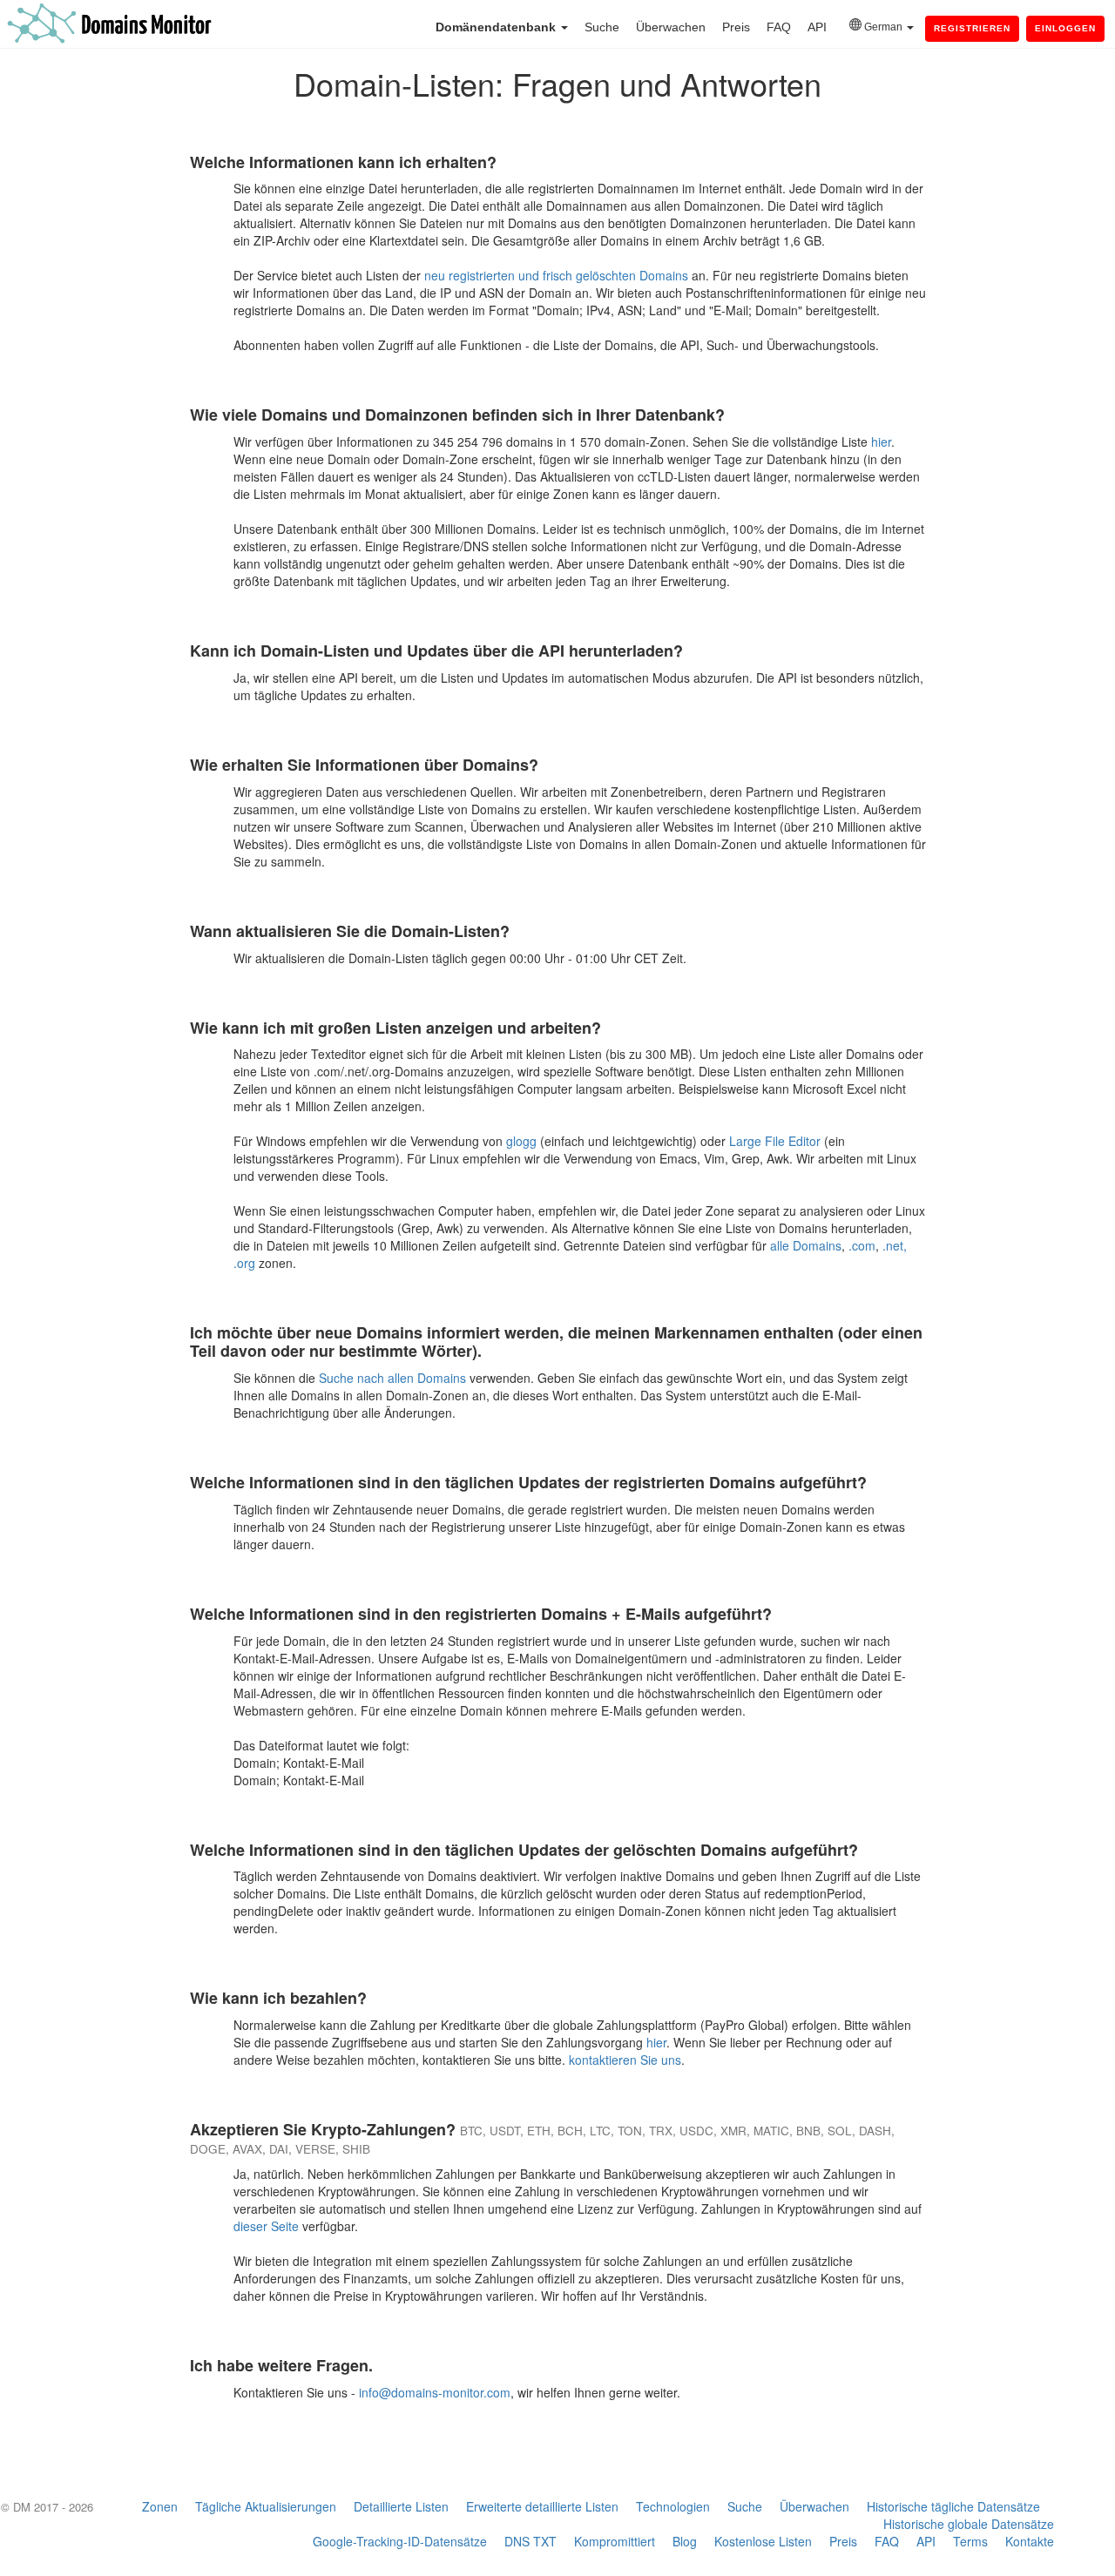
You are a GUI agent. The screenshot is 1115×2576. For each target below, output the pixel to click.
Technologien (673, 2506)
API (817, 27)
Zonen (160, 2506)
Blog (685, 2541)
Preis (736, 27)
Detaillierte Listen (401, 2506)
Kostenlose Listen (763, 2541)
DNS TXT (530, 2541)
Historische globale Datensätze (969, 2524)
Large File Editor (775, 1141)
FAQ (779, 27)
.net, (895, 1245)
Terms (970, 2541)
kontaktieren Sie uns (625, 2060)
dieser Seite (266, 2226)
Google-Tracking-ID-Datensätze (400, 2541)
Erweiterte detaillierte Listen (542, 2506)
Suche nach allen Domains (392, 1378)
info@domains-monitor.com (435, 2392)
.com (862, 1245)
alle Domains (806, 1245)
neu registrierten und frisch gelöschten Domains (556, 275)
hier (881, 442)
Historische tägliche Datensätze (953, 2506)
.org (244, 1263)
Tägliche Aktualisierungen (266, 2506)
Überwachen (671, 27)
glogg (521, 1141)
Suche (602, 27)
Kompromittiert (615, 2541)
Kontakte (1030, 2541)
